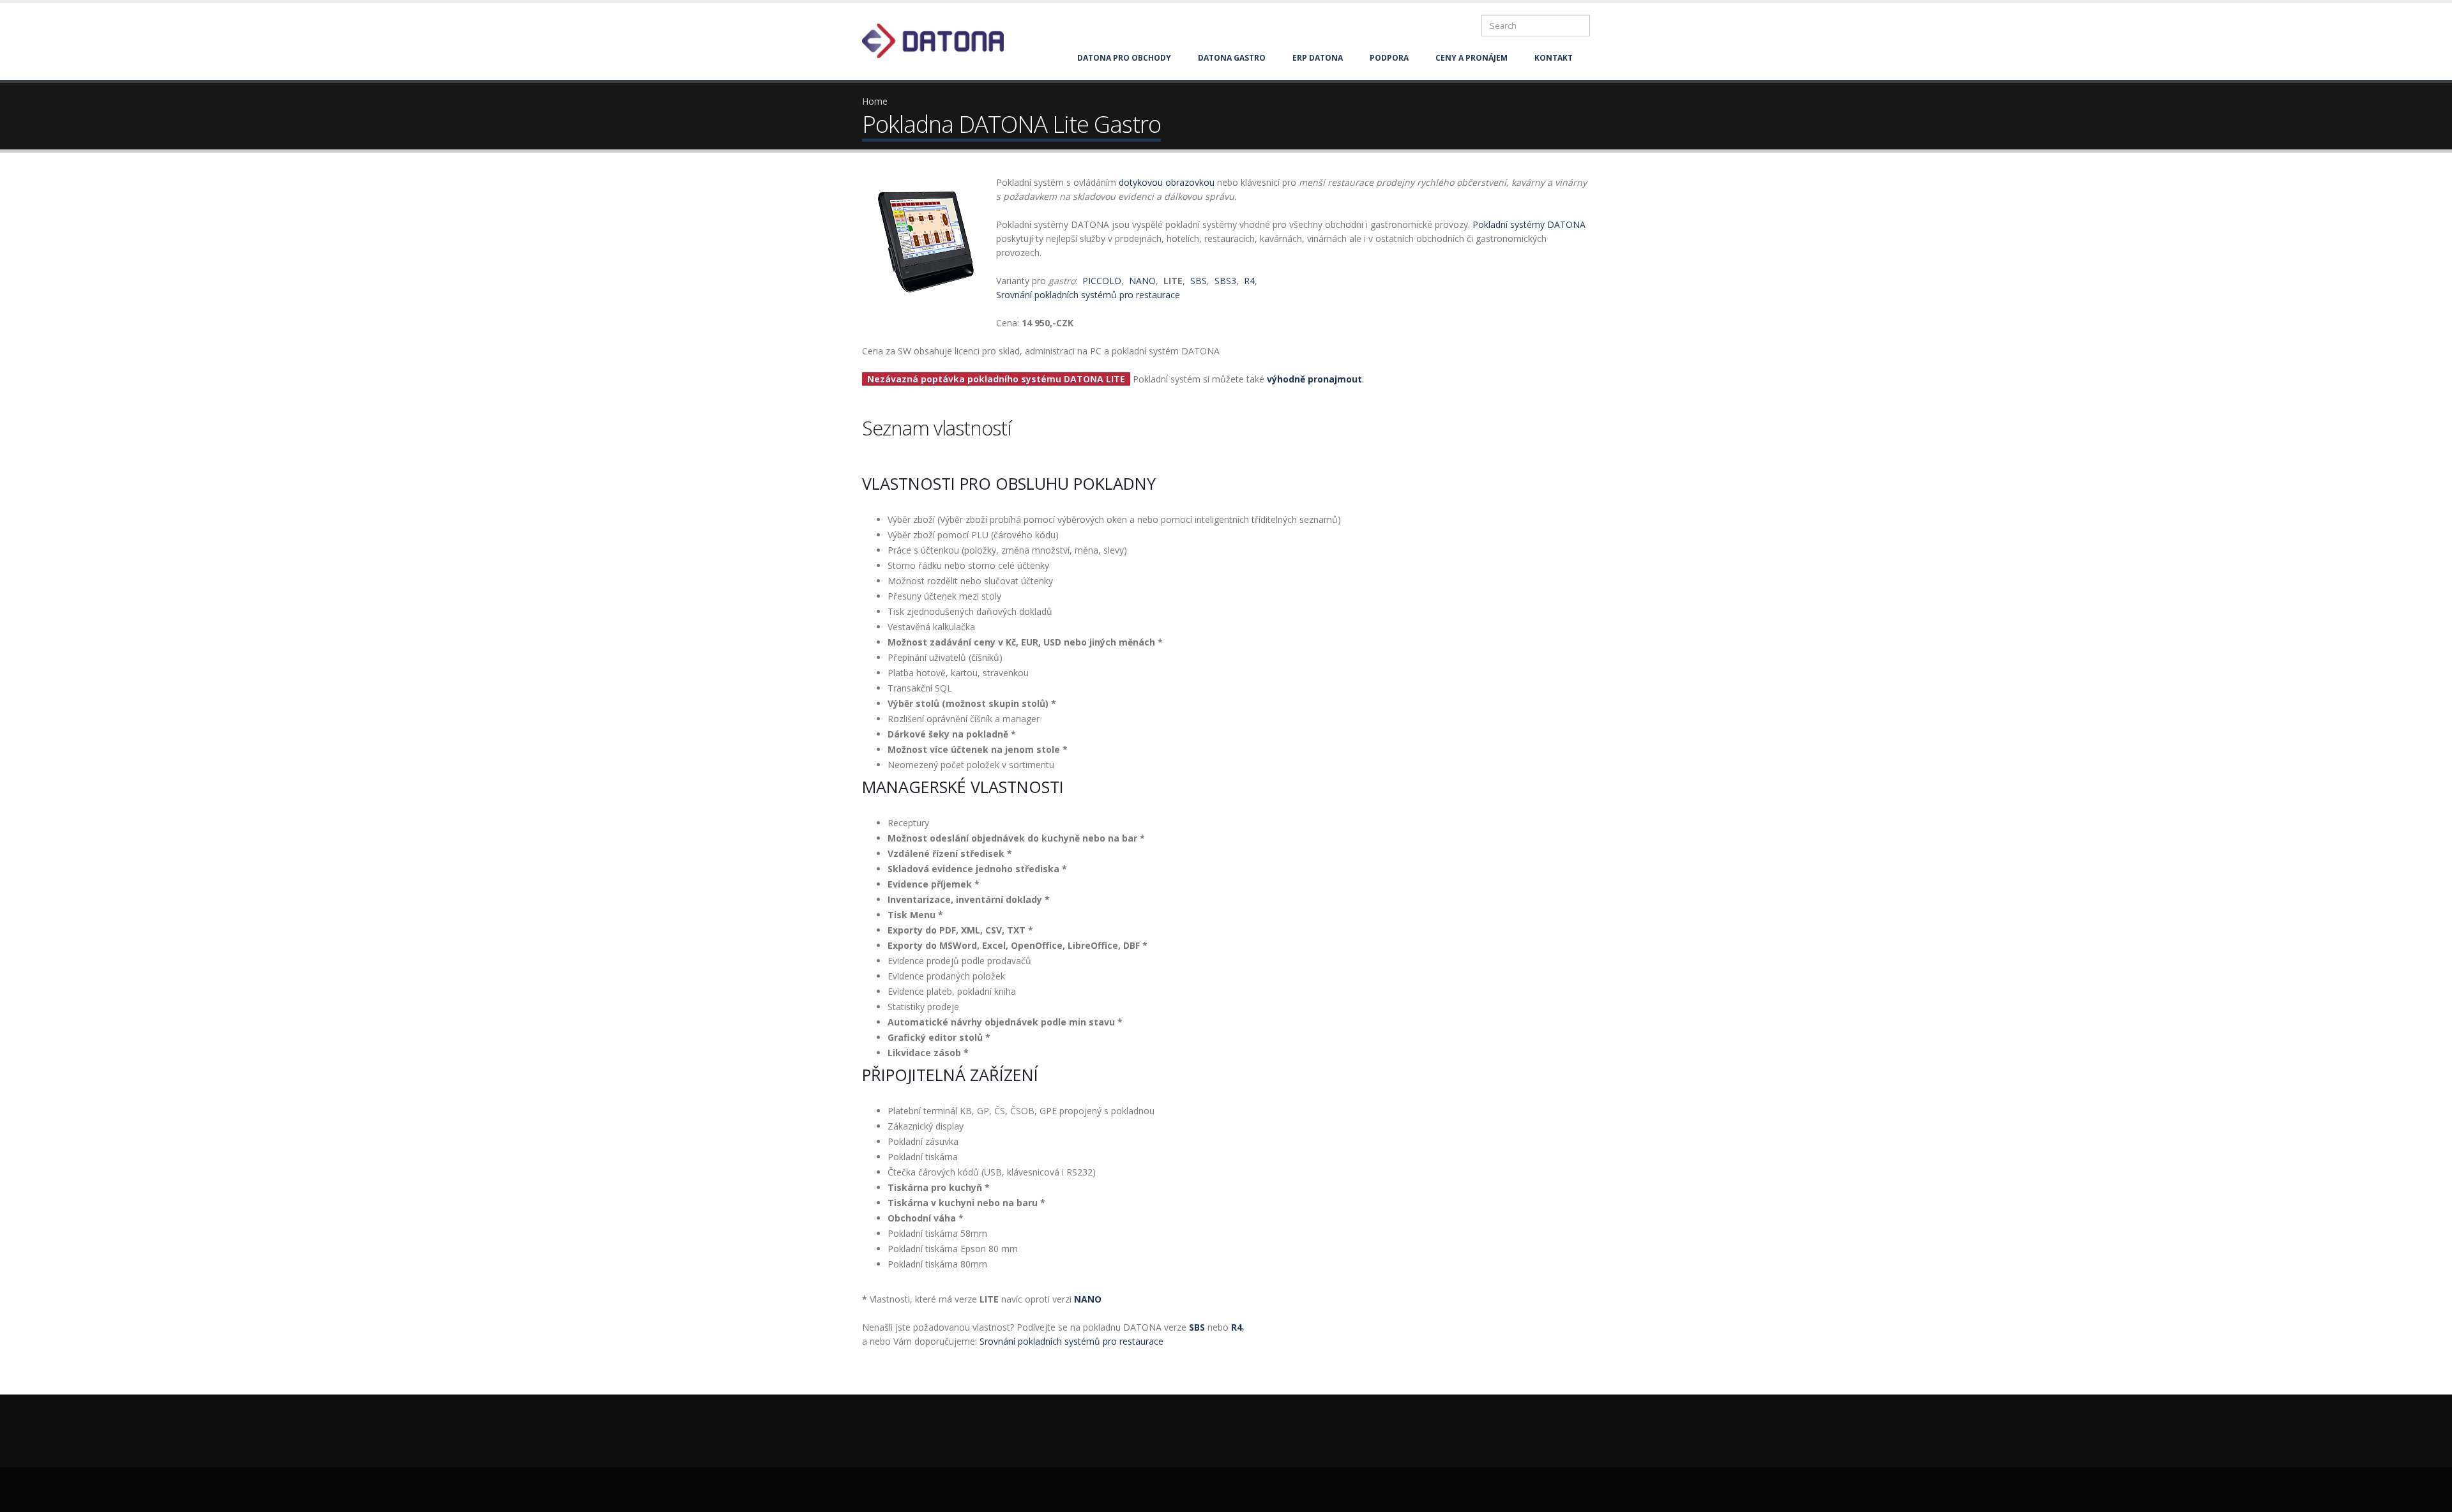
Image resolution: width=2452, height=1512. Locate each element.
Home (875, 101)
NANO (1142, 281)
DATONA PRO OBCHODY (1124, 58)
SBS (1199, 281)
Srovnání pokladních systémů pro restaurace (1088, 295)
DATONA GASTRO (1232, 58)
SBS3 (1225, 281)
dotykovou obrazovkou (1167, 182)
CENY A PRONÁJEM (1472, 58)
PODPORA (1389, 58)
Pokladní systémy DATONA (1529, 224)
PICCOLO (1102, 281)
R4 (1249, 281)
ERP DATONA (1318, 58)
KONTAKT (1554, 58)
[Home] (941, 40)
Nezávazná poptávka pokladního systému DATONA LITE (996, 379)
